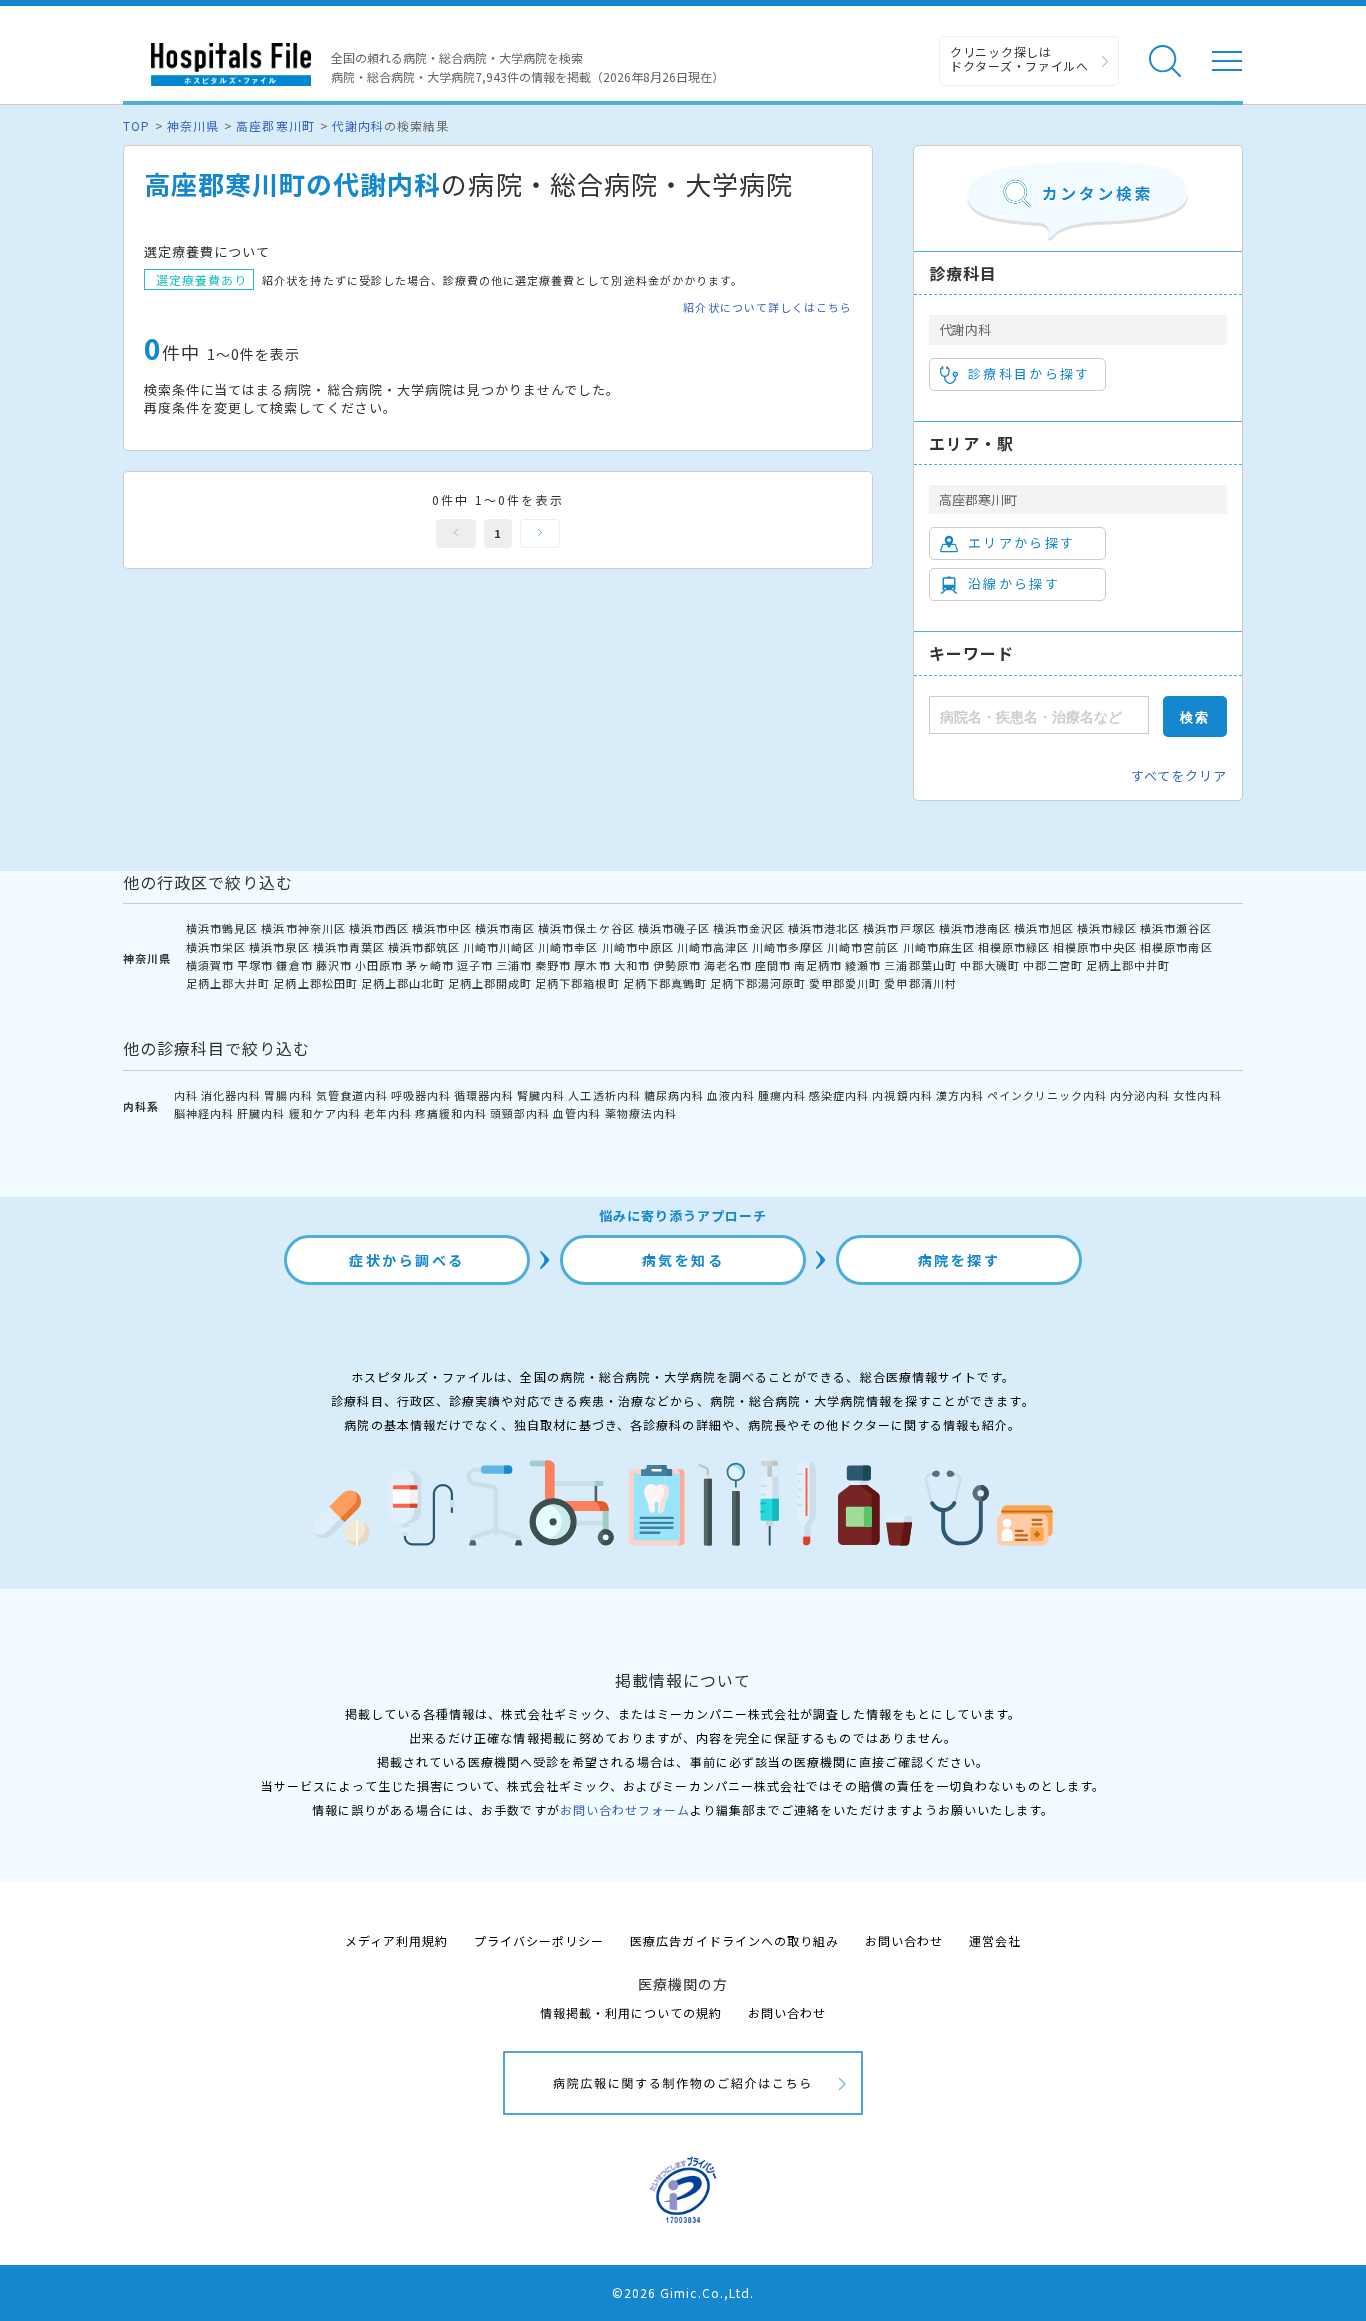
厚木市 (592, 965)
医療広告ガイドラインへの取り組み (734, 1940)
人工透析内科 (604, 1095)
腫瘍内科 (782, 1095)
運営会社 (995, 1940)
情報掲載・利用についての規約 (631, 2012)
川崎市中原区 (638, 947)
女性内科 (1197, 1095)
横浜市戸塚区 (899, 928)
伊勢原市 (677, 965)
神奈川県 (193, 125)
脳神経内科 (204, 1113)
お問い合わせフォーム (625, 1809)
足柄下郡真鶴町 (665, 983)
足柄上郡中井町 (1128, 965)
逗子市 (475, 965)
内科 (186, 1095)
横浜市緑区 (1107, 928)
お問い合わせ (904, 1940)
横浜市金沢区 (749, 928)
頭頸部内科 (520, 1113)
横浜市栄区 (216, 947)
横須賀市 (210, 965)
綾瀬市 (863, 965)
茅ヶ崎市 (430, 965)
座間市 (773, 965)
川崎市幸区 (568, 947)
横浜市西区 (379, 928)
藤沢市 (334, 965)
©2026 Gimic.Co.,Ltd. (683, 2292)
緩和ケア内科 (325, 1113)
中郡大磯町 (990, 965)
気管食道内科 (352, 1095)
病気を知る (683, 1260)
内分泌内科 (1140, 1095)
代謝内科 (358, 125)
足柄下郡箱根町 (577, 983)
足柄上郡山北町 (403, 983)
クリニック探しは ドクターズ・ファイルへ (1019, 58)
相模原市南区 (1176, 947)
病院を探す (959, 1260)
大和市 (632, 965)
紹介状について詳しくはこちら (767, 307)
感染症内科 (839, 1095)
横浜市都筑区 (424, 947)
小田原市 (379, 965)
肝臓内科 (261, 1113)
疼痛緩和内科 (451, 1113)
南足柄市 (818, 965)
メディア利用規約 (396, 1940)
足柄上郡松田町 (315, 983)
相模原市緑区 (1014, 947)
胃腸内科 (288, 1095)
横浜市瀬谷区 (1176, 928)
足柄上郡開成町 (490, 983)
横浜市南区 (505, 928)
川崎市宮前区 (863, 947)
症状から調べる (407, 1260)
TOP (136, 125)
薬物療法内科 (641, 1113)
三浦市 (514, 965)
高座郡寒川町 (275, 125)
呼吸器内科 (421, 1095)
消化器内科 (231, 1095)
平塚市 (255, 965)
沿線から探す (1014, 583)
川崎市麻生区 (939, 947)
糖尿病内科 (674, 1095)
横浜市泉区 (279, 947)
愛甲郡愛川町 (845, 983)
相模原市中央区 (1095, 947)
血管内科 (577, 1113)
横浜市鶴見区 (222, 928)
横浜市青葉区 (349, 947)
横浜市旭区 (1044, 928)
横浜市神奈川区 (303, 928)
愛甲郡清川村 (920, 983)
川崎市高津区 (713, 947)
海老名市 (728, 965)
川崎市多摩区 (788, 947)
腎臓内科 (541, 1095)
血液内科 (731, 1095)
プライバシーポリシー (539, 1940)
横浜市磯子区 (674, 928)
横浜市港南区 (975, 928)
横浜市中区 (442, 928)
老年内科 (388, 1113)
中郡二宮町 (1053, 965)
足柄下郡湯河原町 (758, 983)
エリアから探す (1021, 542)
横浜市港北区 (824, 928)
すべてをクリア (1179, 775)
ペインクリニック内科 (1047, 1095)
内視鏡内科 (902, 1095)
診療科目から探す (1029, 373)
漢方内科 (960, 1095)
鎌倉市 (294, 965)
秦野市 (553, 965)
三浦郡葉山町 (920, 965)
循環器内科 (484, 1095)
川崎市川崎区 (499, 947)
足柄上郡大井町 (228, 983)
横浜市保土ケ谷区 (586, 928)
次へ (540, 533)
